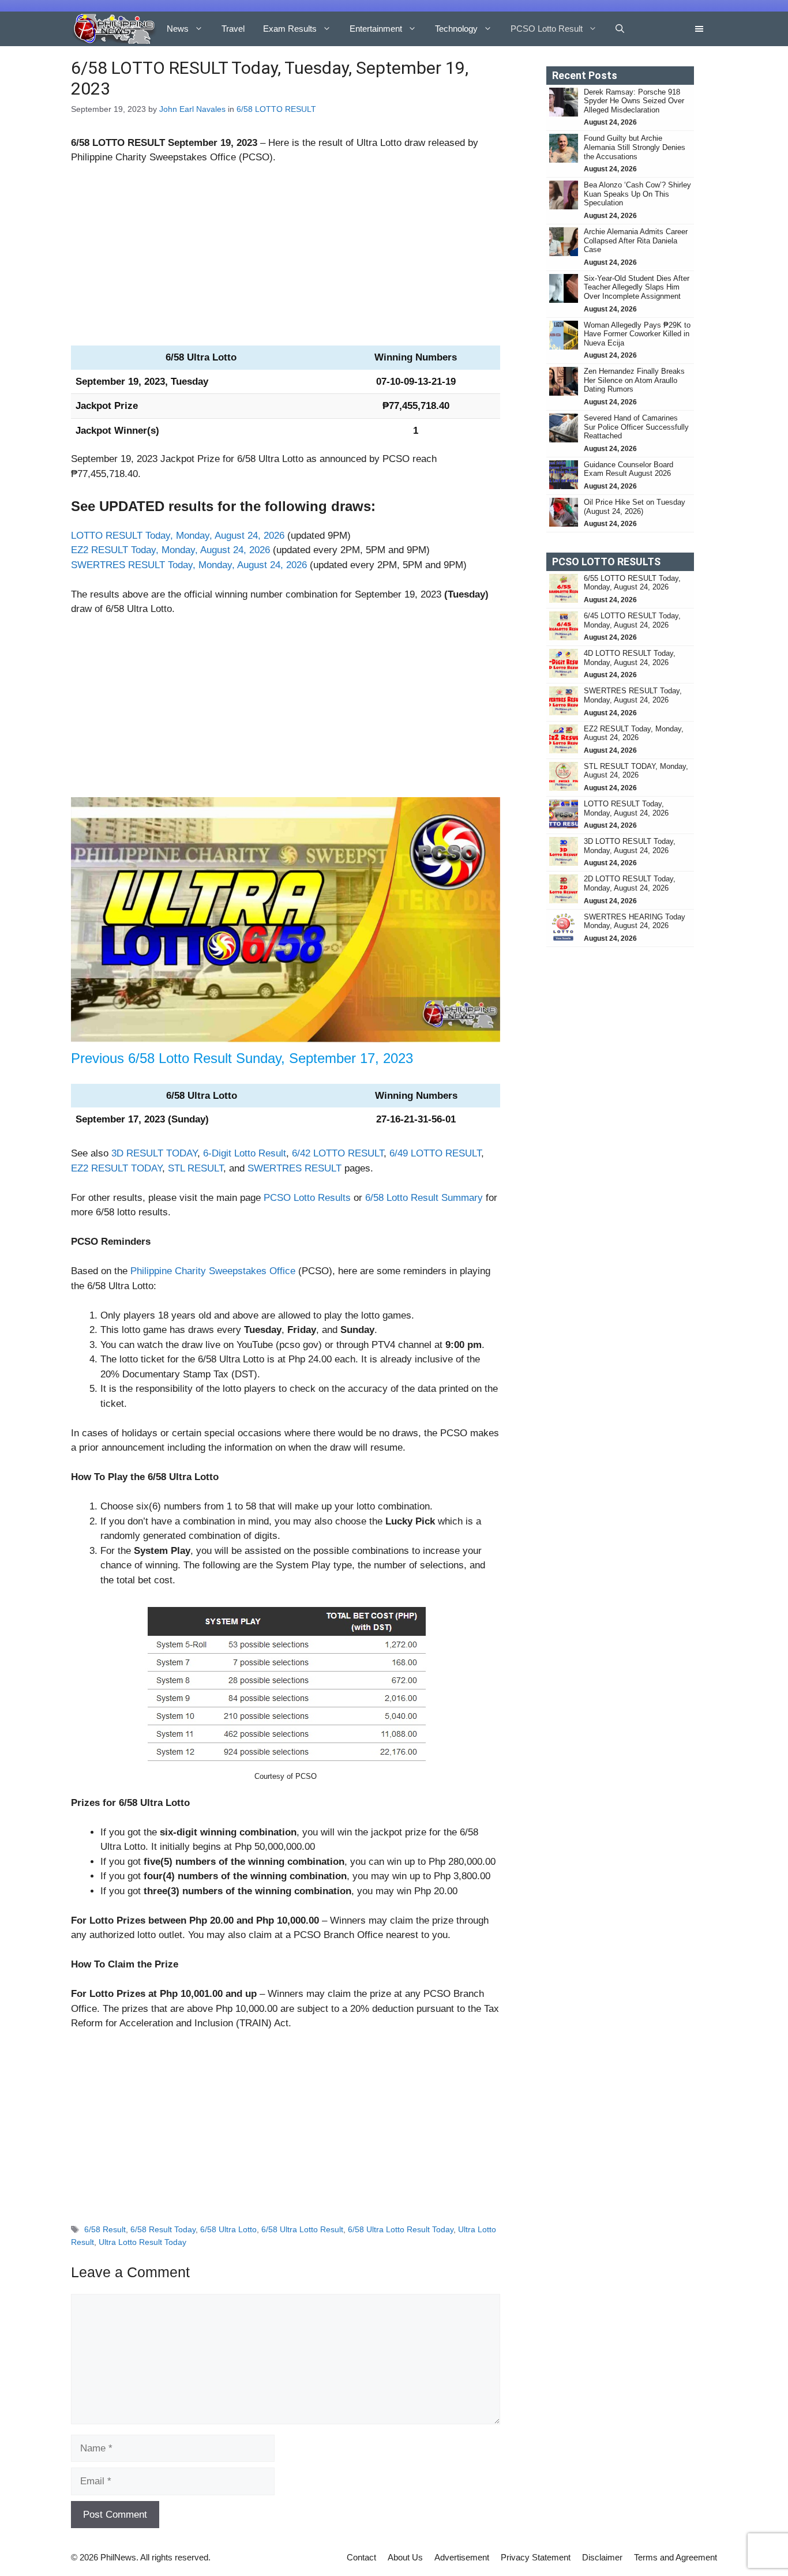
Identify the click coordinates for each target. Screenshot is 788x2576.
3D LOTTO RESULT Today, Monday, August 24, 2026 (630, 846)
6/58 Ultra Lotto (228, 2229)
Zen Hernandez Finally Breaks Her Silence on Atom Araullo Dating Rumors (634, 380)
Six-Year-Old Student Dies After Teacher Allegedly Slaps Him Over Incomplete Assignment (637, 287)
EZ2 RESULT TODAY (117, 1168)
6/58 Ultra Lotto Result (302, 2229)
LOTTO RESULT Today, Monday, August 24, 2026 (178, 536)
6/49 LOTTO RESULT (435, 1153)
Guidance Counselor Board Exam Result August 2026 (628, 469)
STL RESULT (196, 1168)
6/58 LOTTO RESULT (276, 109)
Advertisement (462, 2557)
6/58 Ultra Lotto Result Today (401, 2229)
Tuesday (190, 382)
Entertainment (376, 29)
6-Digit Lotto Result (245, 1153)
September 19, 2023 (213, 143)
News (178, 29)
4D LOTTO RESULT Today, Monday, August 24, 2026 (630, 658)
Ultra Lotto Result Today (142, 2242)
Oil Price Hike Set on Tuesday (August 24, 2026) (635, 507)
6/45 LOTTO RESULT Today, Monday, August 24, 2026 (632, 620)
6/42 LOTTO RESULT (338, 1153)
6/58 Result (105, 2229)
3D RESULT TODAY (154, 1153)
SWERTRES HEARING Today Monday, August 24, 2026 (635, 921)
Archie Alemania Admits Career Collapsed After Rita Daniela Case (636, 241)
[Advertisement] (286, 260)
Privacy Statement (536, 2557)
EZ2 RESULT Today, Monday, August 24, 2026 (170, 550)
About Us (405, 2557)
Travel (233, 29)
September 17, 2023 (351, 1058)
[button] (620, 29)
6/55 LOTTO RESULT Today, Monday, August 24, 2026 (632, 583)
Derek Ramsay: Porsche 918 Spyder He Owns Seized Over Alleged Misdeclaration (634, 101)
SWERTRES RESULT (294, 1168)
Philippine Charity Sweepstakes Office (213, 1271)
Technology (456, 29)
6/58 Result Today (163, 2229)
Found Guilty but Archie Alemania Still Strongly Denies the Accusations (635, 147)
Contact (361, 2557)
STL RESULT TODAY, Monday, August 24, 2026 (636, 771)
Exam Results (290, 29)
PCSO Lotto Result (547, 29)
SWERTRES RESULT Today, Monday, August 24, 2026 (189, 565)
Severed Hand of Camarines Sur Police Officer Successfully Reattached (636, 427)
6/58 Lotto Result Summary (424, 1198)
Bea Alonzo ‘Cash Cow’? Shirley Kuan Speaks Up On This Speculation (637, 194)
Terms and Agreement (676, 2557)
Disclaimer (602, 2557)
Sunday (258, 1058)
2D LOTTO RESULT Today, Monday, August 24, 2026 (630, 883)
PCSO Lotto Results (307, 1198)
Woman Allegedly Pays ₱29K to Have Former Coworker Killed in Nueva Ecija (637, 334)
